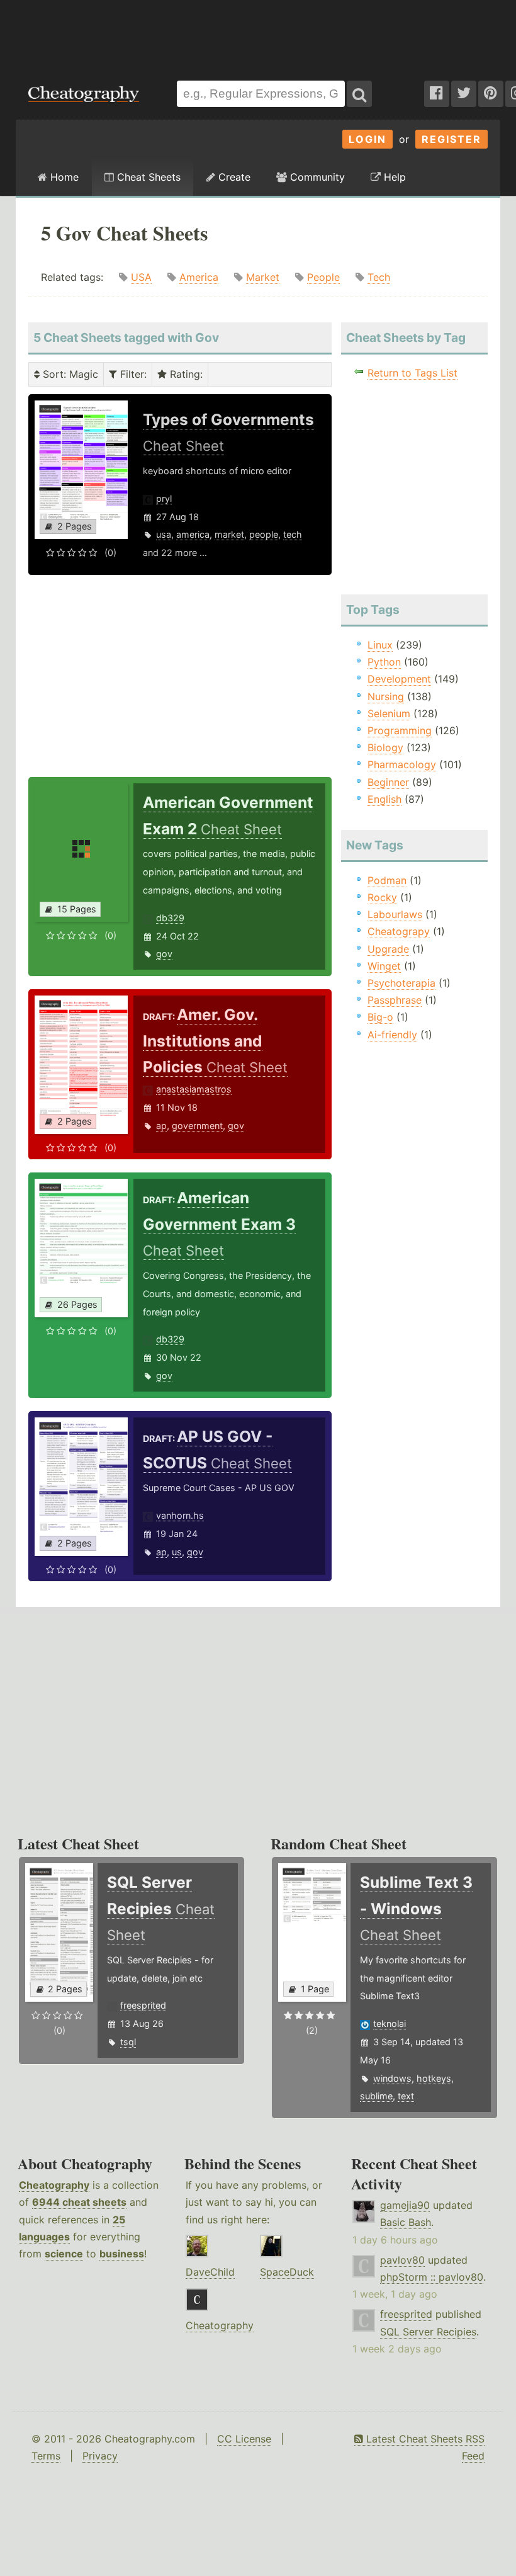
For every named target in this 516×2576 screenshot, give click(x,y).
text (406, 2096)
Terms (46, 2456)
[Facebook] (437, 94)
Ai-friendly (392, 1035)
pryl (164, 498)
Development (399, 679)
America (199, 277)
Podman (387, 880)
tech (293, 534)
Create (233, 177)
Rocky (382, 897)
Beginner (388, 782)
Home (63, 177)
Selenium (389, 713)
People (323, 277)
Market (263, 277)
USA (141, 277)
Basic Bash (406, 2222)
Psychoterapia (401, 983)
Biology (385, 747)
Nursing (386, 696)
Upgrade (388, 949)
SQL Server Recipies (428, 2332)
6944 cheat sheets (79, 2202)
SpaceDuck (287, 2272)
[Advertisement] (258, 34)
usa (164, 534)
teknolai (390, 2023)
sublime (376, 2096)
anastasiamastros (194, 1089)
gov (164, 954)
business (122, 2254)
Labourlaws (395, 914)
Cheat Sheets (147, 177)
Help (393, 177)
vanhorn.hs (180, 1515)
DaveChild (210, 2272)
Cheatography (54, 2185)
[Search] (359, 94)
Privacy (100, 2456)
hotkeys (434, 2078)
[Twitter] (464, 94)
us (177, 1552)
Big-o (380, 1017)
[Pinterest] (491, 94)
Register (451, 139)
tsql (128, 2042)
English (384, 799)
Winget (384, 966)
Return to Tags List (412, 373)
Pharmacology (402, 764)
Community (316, 177)
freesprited (143, 2005)
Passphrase (395, 1000)
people (264, 534)
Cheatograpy (399, 931)
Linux (380, 645)
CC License (244, 2439)
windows (392, 2078)
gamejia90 (405, 2205)
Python (384, 662)
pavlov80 (402, 2260)
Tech (379, 277)
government (197, 1126)
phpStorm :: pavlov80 (432, 2277)
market (229, 534)
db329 (170, 918)
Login (367, 139)
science (64, 2254)
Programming (400, 730)
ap (161, 1126)
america (193, 534)
